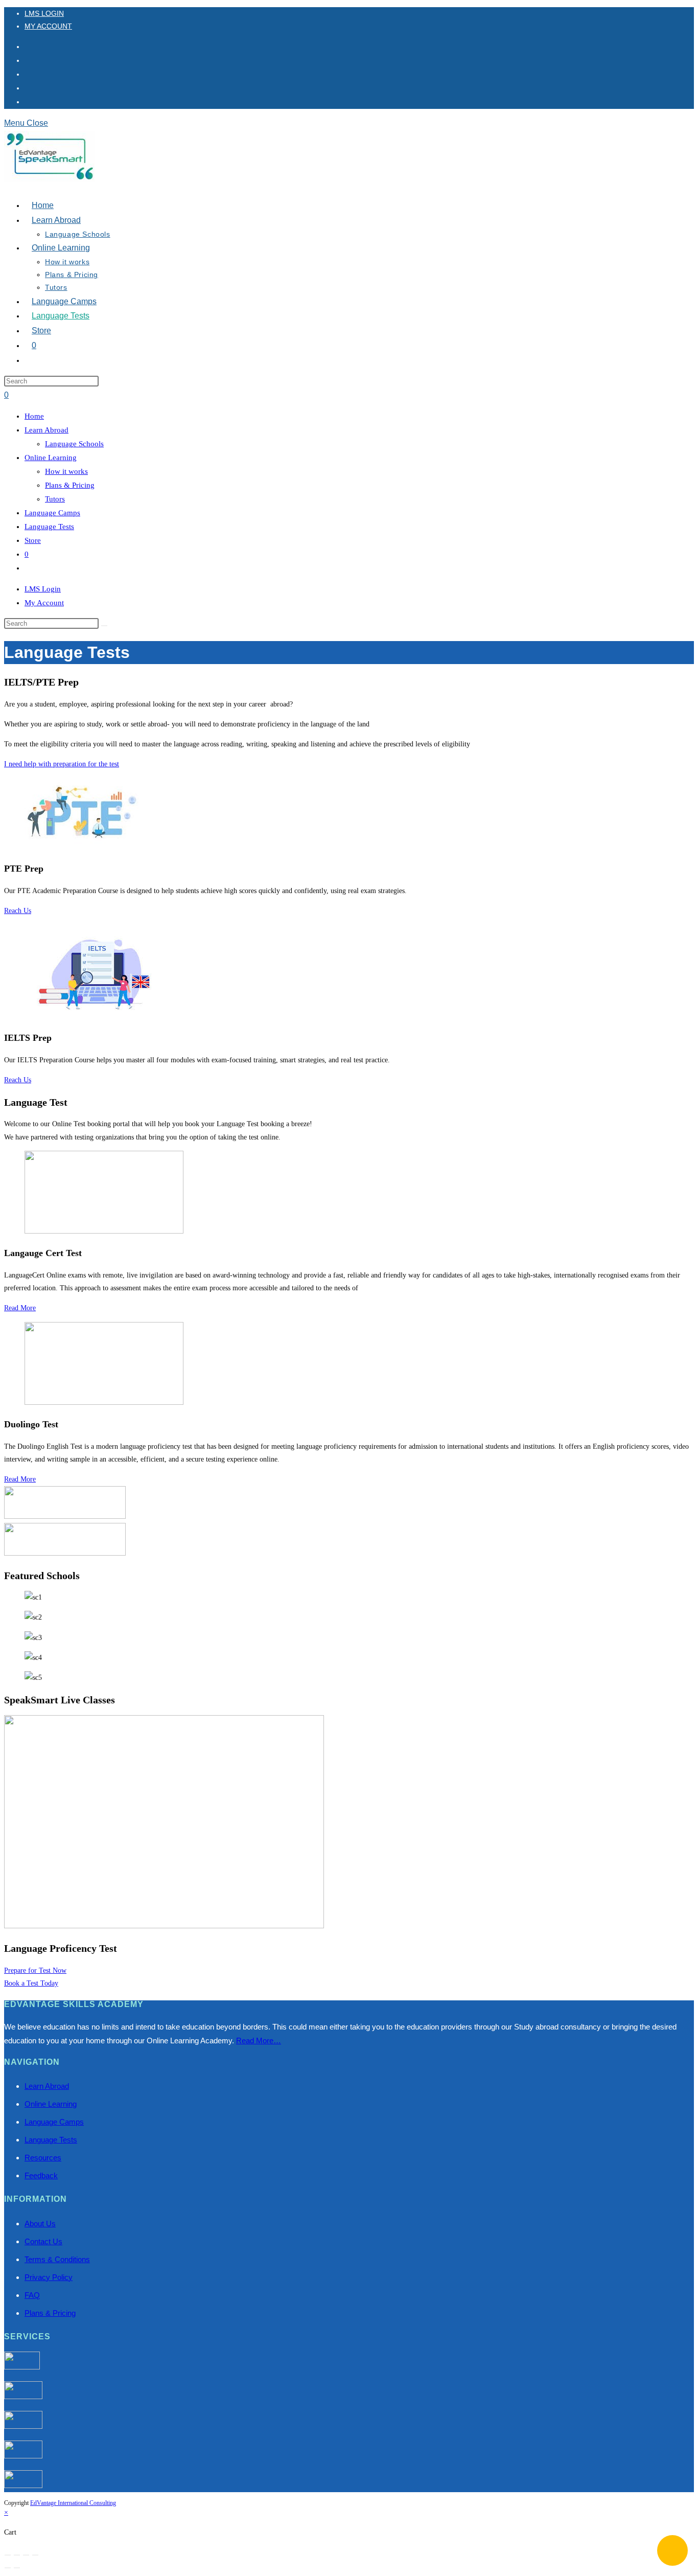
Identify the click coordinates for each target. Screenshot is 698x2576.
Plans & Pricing (70, 485)
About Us (40, 2224)
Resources (43, 2158)
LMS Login (44, 13)
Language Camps (52, 513)
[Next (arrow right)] (17, 2568)
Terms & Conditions (57, 2259)
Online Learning (51, 458)
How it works (66, 471)
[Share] (26, 2555)
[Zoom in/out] (8, 2555)
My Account (48, 26)
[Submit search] (104, 626)
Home (34, 416)
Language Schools (74, 444)
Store (33, 540)
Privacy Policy (49, 2277)
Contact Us (43, 2241)
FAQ (32, 2295)
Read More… (259, 2041)
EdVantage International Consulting (73, 2503)
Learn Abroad (46, 430)
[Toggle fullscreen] (17, 2555)
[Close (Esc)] (35, 2555)
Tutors (55, 499)
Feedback (41, 2175)
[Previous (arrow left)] (8, 2568)
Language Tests (49, 527)
